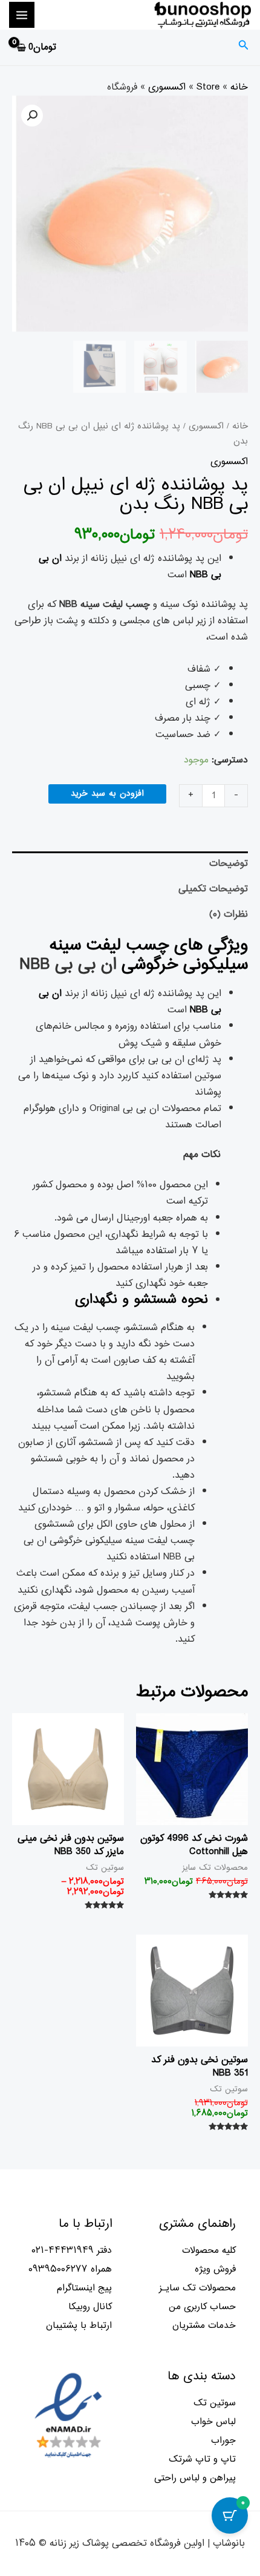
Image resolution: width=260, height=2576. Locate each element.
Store (208, 87)
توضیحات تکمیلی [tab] (213, 889)
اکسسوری (167, 87)
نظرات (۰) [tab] (229, 914)
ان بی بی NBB (68, 965)
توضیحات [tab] (229, 864)
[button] (32, 116)
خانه (239, 87)
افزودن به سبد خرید (107, 794)
